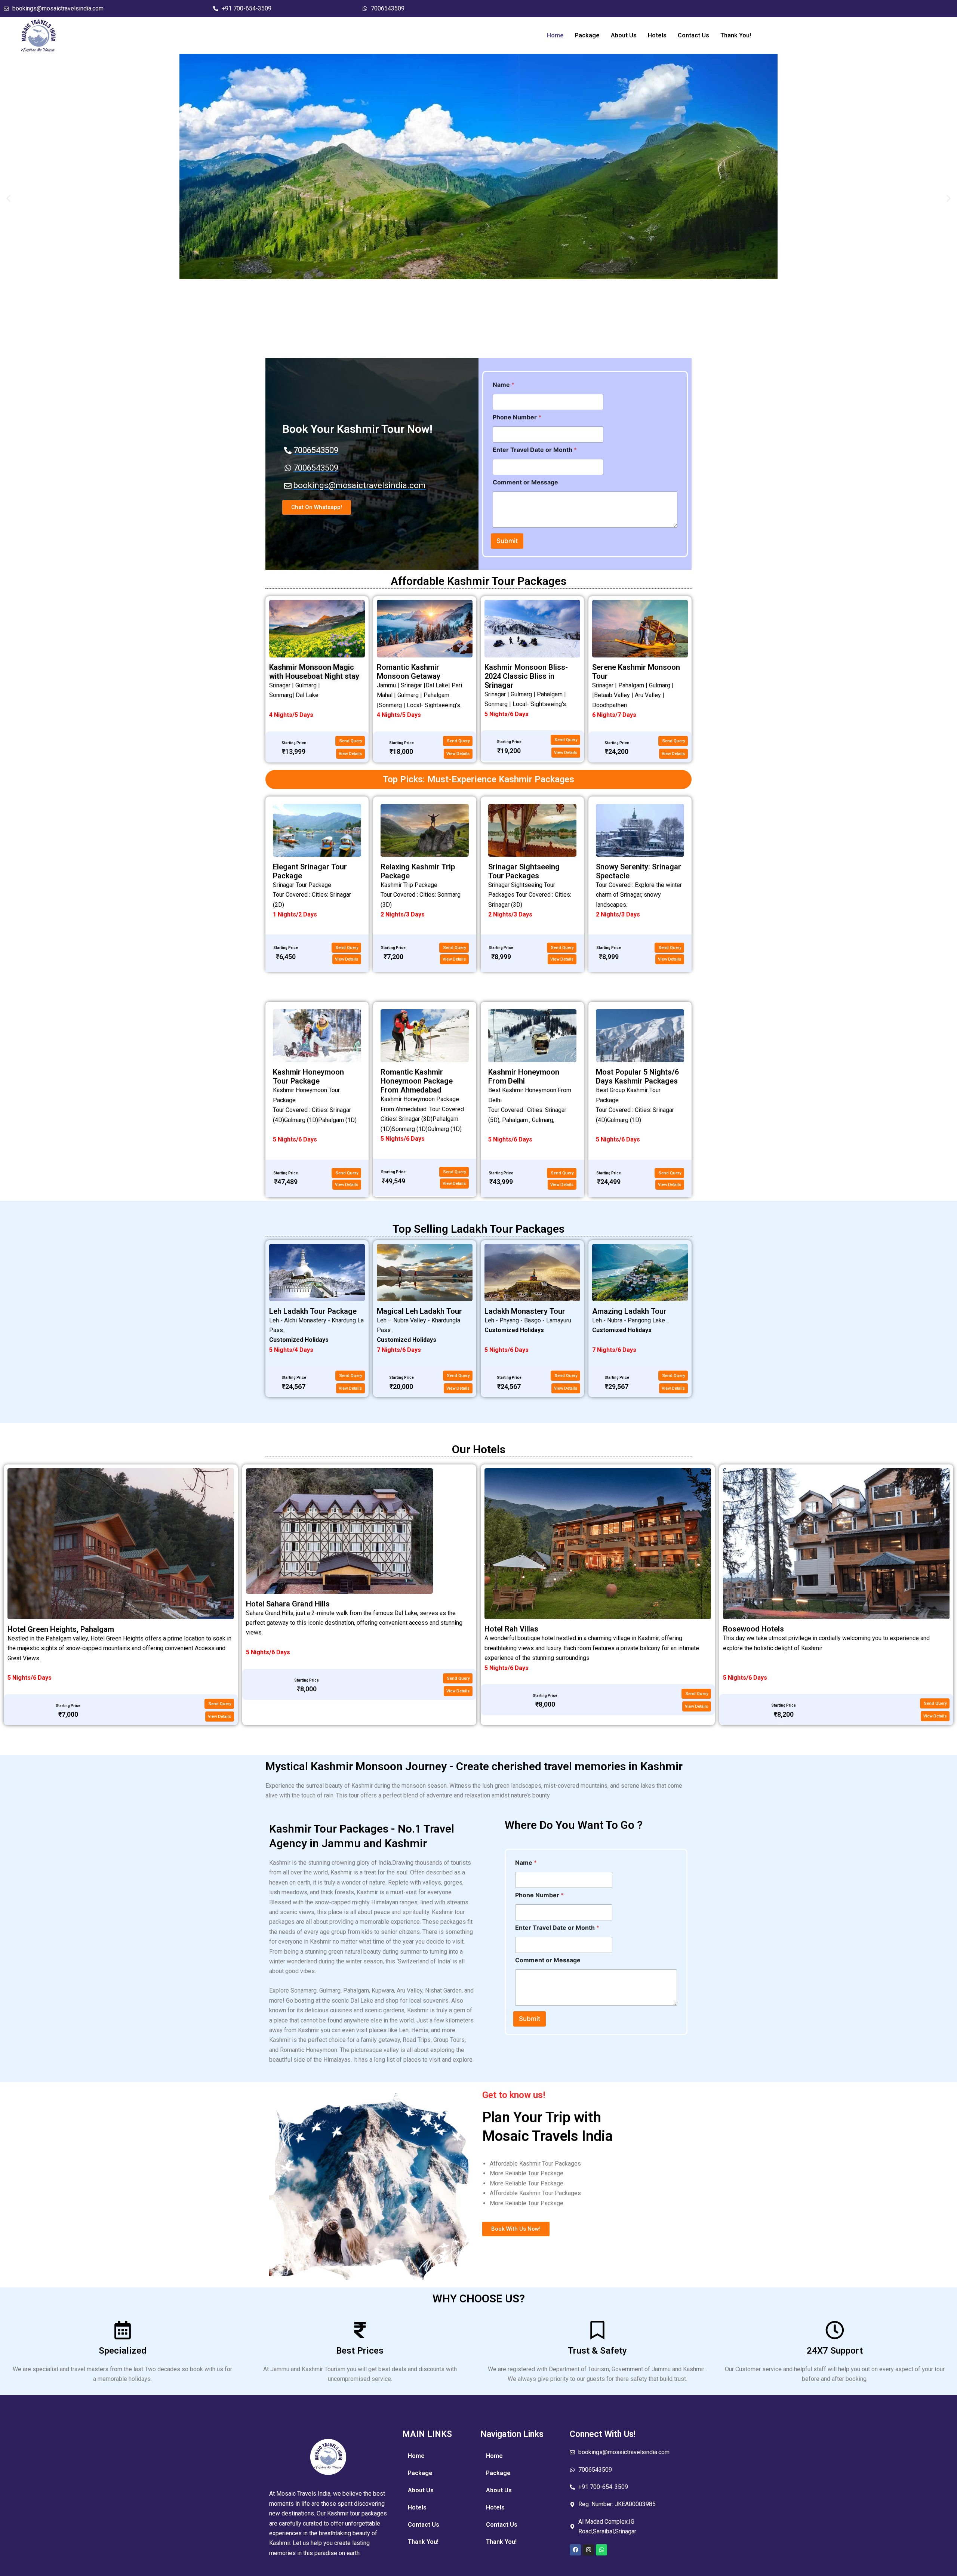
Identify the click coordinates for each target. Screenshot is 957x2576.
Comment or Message (525, 482)
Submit (507, 541)
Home (555, 35)
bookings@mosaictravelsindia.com (58, 8)
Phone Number (517, 417)
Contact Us (693, 35)
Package (587, 35)
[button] (8, 198)
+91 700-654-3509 (247, 8)
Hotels (657, 35)
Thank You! (736, 35)
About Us (624, 35)
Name (504, 385)
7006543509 (388, 8)
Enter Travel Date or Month (535, 450)
